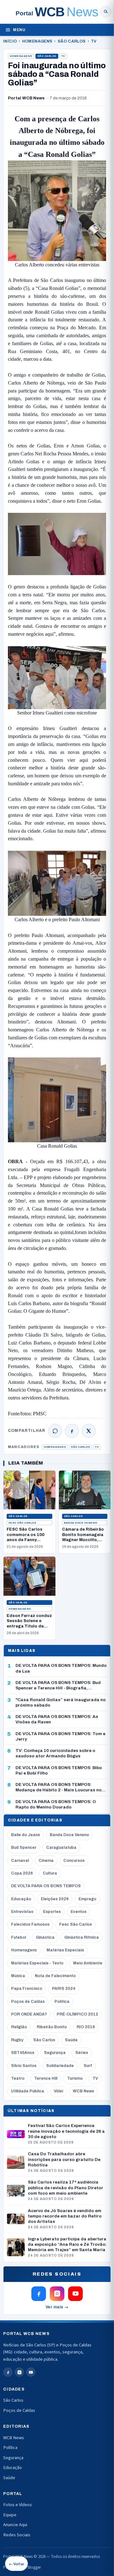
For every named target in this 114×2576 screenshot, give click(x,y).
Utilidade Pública (28, 2091)
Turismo (75, 2078)
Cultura (50, 1873)
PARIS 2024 (64, 1989)
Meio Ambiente (88, 1963)
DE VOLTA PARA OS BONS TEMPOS (46, 1886)
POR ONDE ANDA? (29, 2014)
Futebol (19, 1937)
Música (18, 1976)
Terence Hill (46, 2078)
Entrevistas (22, 1912)
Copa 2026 (22, 1873)
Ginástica (45, 1937)
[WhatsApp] (55, 1431)
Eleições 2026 (55, 1899)
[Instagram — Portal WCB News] (57, 2294)
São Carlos (72, 41)
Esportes (52, 1912)
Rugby (17, 2040)
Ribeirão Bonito (52, 2027)
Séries (82, 2053)
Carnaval (20, 1861)
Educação (21, 1899)
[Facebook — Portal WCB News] (39, 2294)
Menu (19, 30)
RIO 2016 (86, 2027)
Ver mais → (57, 2307)
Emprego (87, 1899)
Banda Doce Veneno (81, 1523)
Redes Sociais (17, 2535)
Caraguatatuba (61, 1848)
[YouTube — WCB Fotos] (75, 2294)
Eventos (79, 1912)
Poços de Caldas (28, 2002)
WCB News (83, 2091)
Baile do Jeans (25, 1835)
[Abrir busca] (106, 12)
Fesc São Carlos (22, 1523)
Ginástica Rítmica (82, 1937)
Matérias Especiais (65, 1950)
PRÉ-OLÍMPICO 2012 (77, 2014)
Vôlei (58, 2091)
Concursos (74, 1861)
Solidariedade (60, 2066)
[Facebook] (72, 1431)
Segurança (55, 2053)
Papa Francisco (27, 1989)
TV (94, 41)
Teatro (18, 2078)
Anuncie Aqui (15, 2525)
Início (10, 41)
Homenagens (37, 41)
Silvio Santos (24, 2066)
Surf (88, 2066)
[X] (89, 1431)
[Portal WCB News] (57, 12)
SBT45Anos (23, 2053)
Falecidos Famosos (30, 1924)
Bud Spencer (24, 1848)
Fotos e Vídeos (18, 2505)
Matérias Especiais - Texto (37, 1963)
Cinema (46, 1861)
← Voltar (16, 2564)
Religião (19, 2027)
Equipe (10, 2515)
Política (62, 2002)
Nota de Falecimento (55, 1976)
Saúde (71, 2040)
